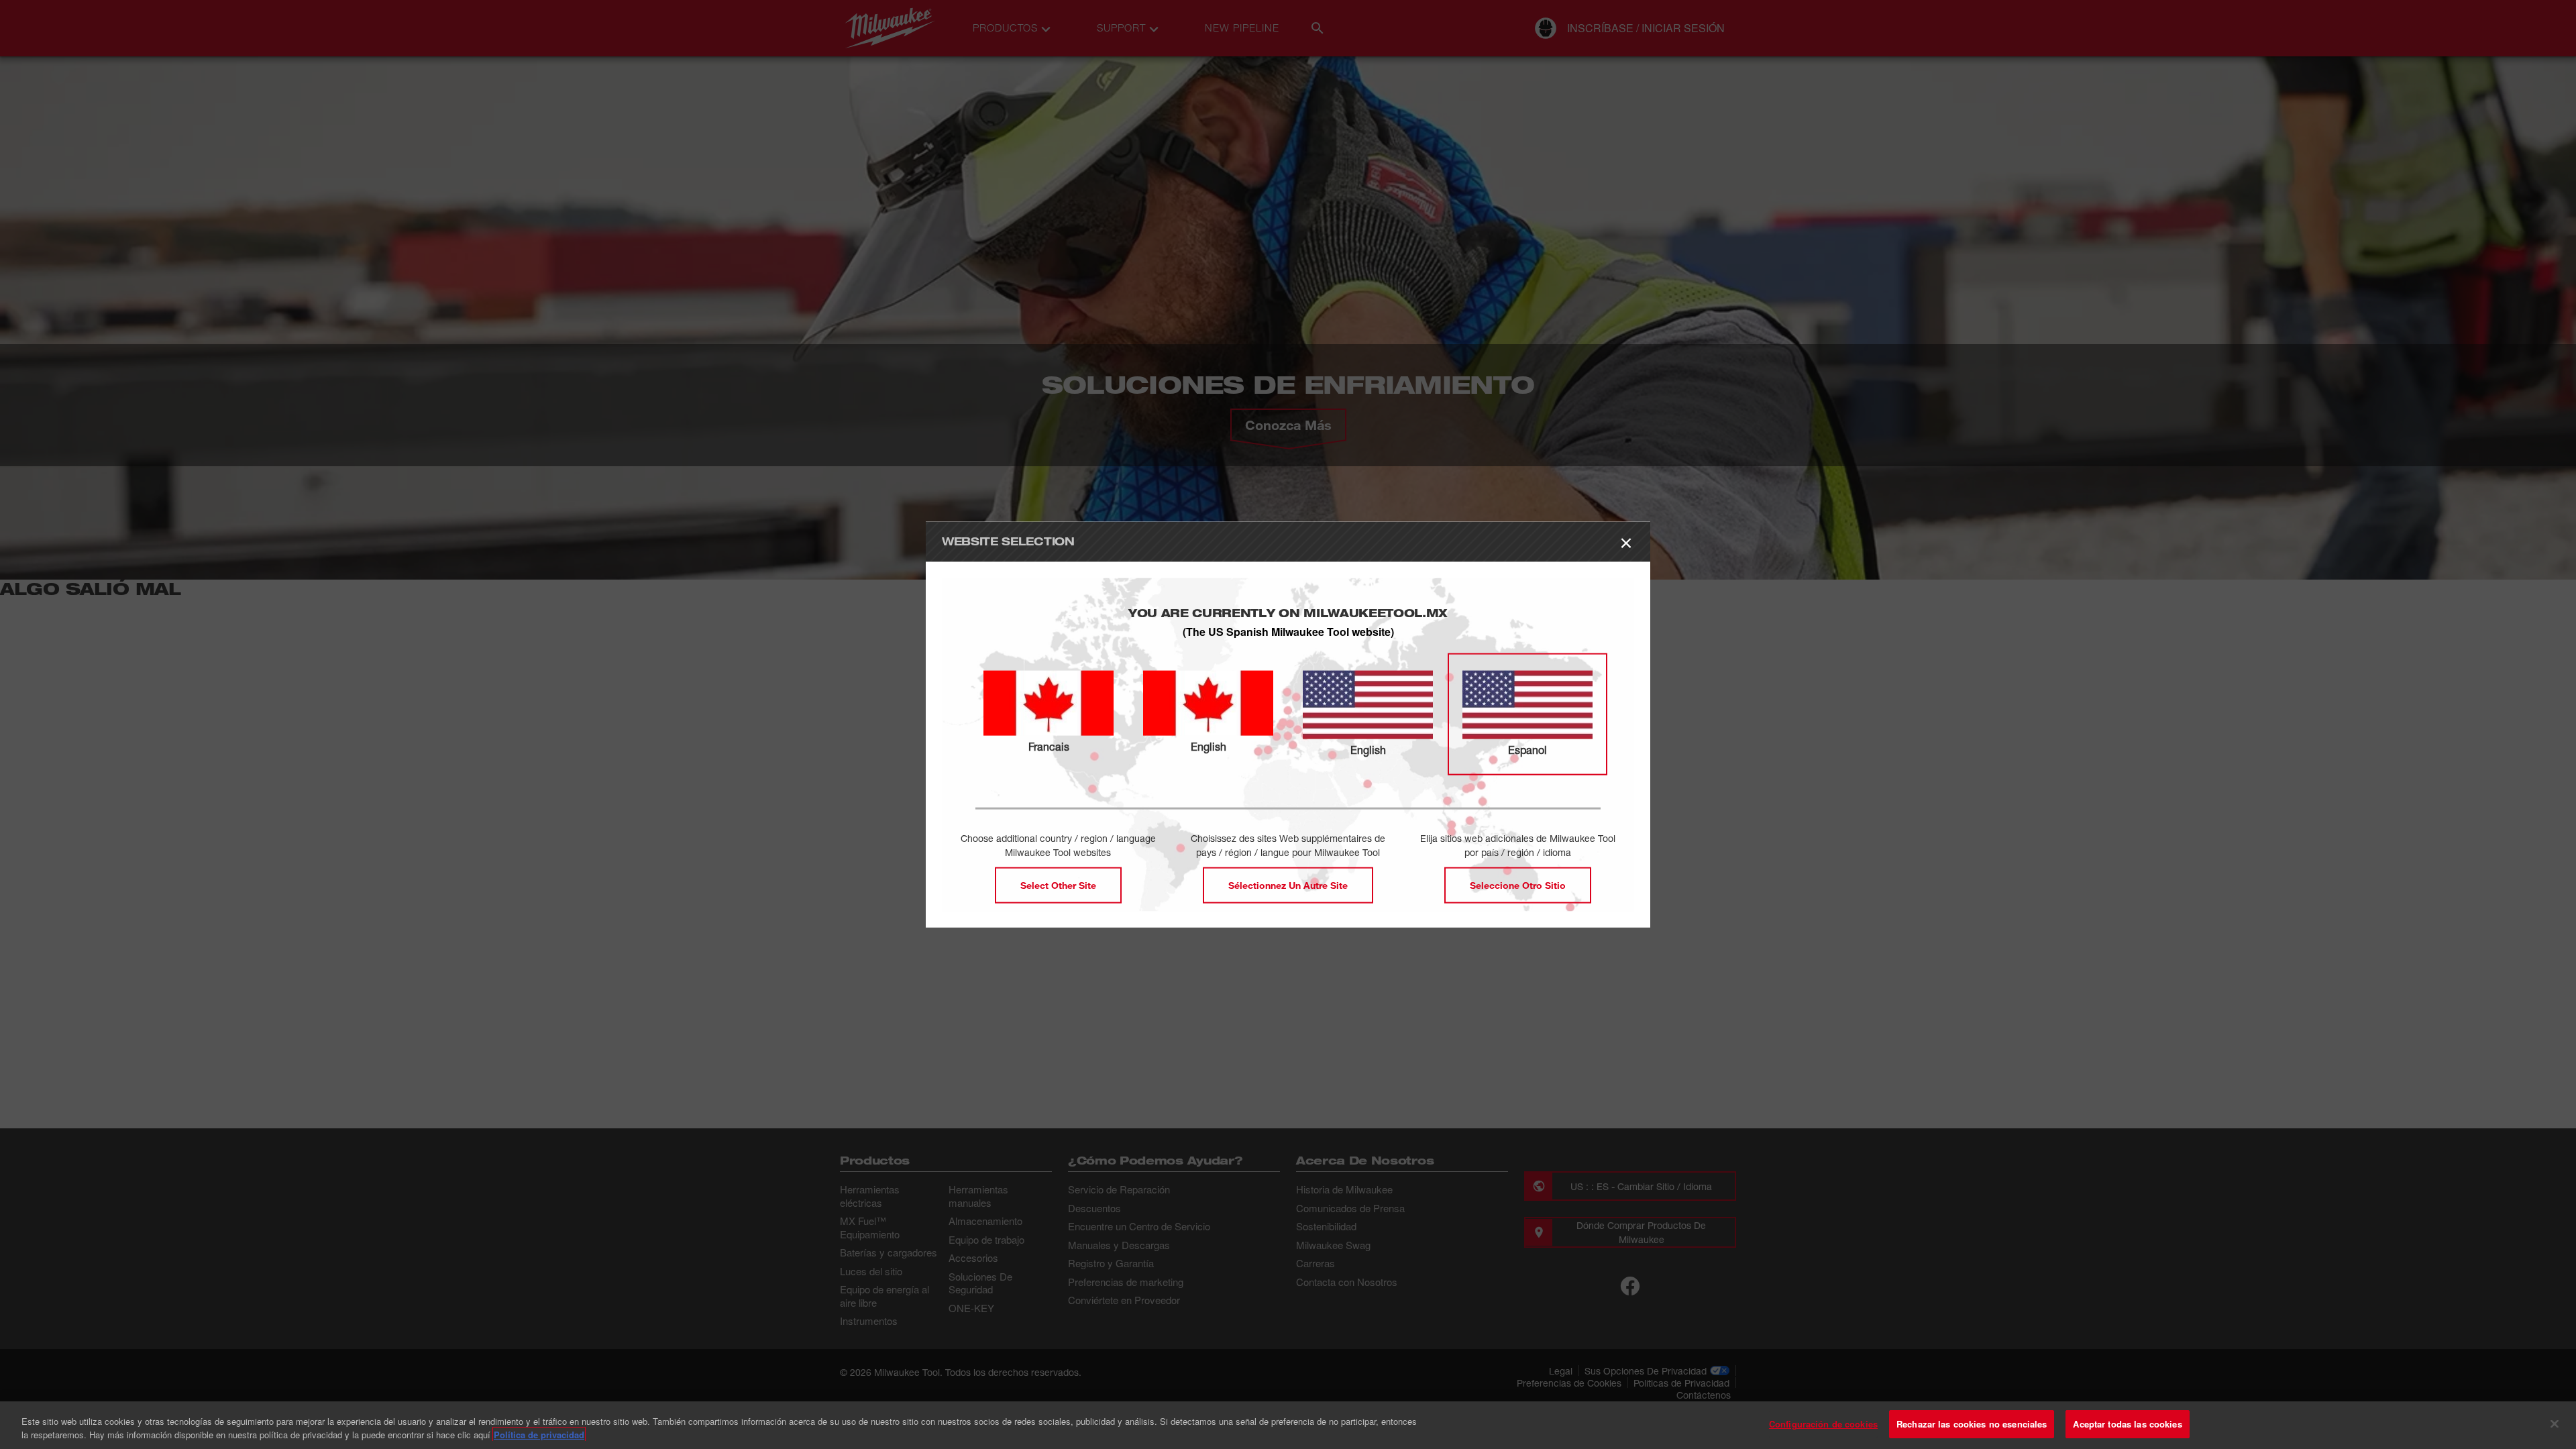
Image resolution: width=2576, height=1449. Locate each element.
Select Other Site (1058, 884)
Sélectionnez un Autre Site (1288, 884)
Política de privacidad (539, 1435)
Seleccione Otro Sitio (1518, 884)
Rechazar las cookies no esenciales (1972, 1424)
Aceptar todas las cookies (2127, 1424)
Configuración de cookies (1823, 1424)
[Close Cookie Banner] (2555, 1424)
